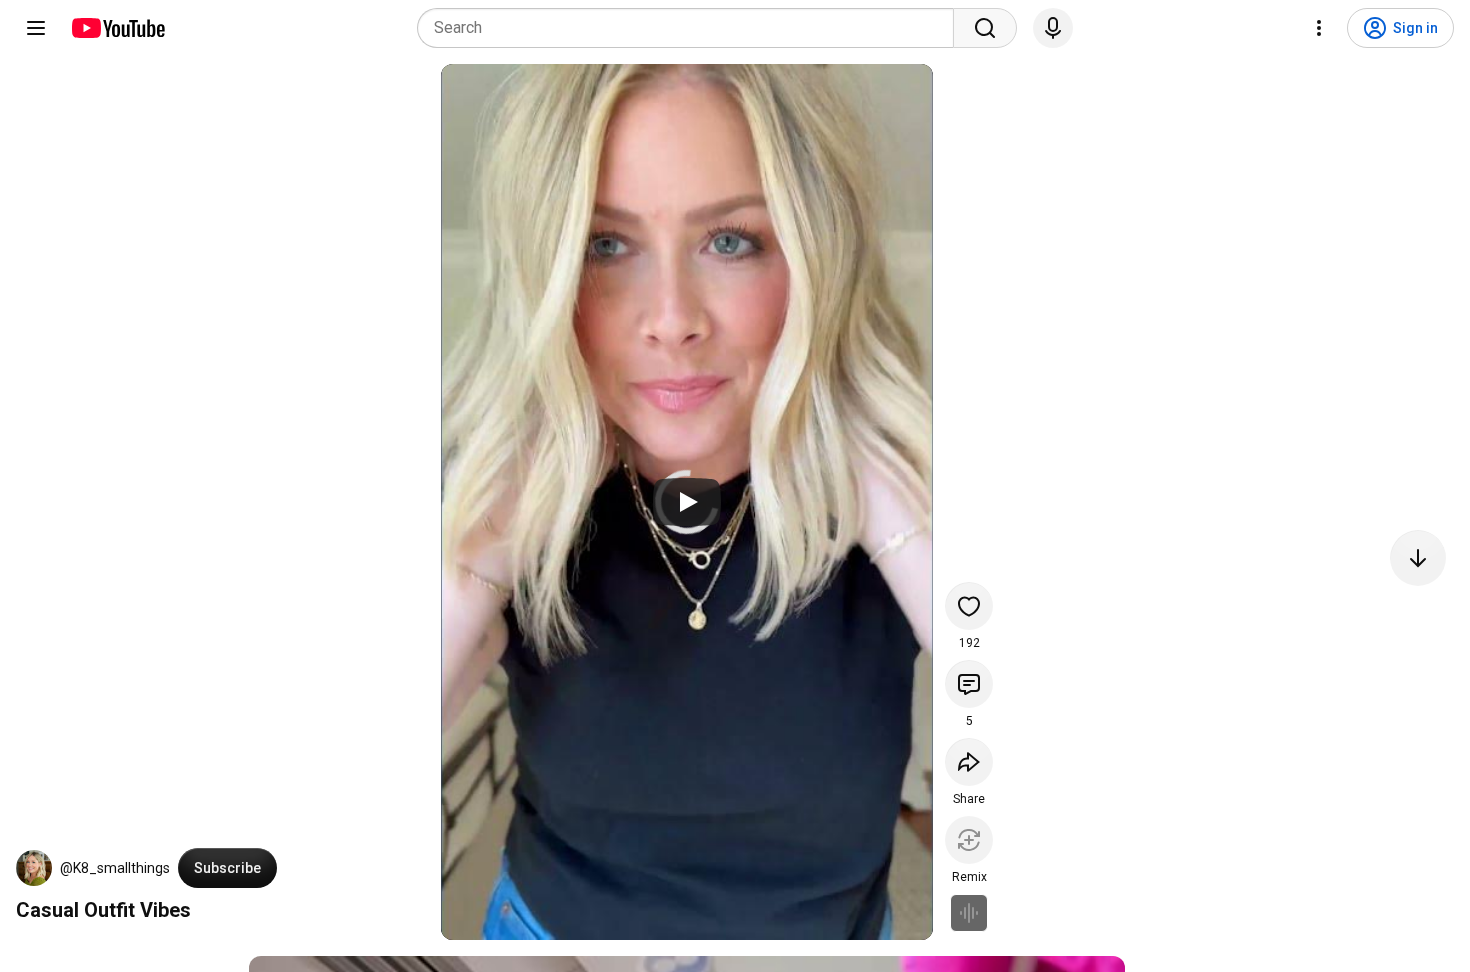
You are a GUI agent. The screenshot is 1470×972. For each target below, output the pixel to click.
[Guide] (36, 28)
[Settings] (1319, 28)
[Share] (969, 762)
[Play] (687, 502)
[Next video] (1418, 558)
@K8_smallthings (115, 868)
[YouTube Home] (117, 28)
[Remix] (969, 840)
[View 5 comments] (969, 684)
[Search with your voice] (1053, 28)
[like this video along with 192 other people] (969, 606)
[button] (34, 868)
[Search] (985, 28)
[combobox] (691, 28)
